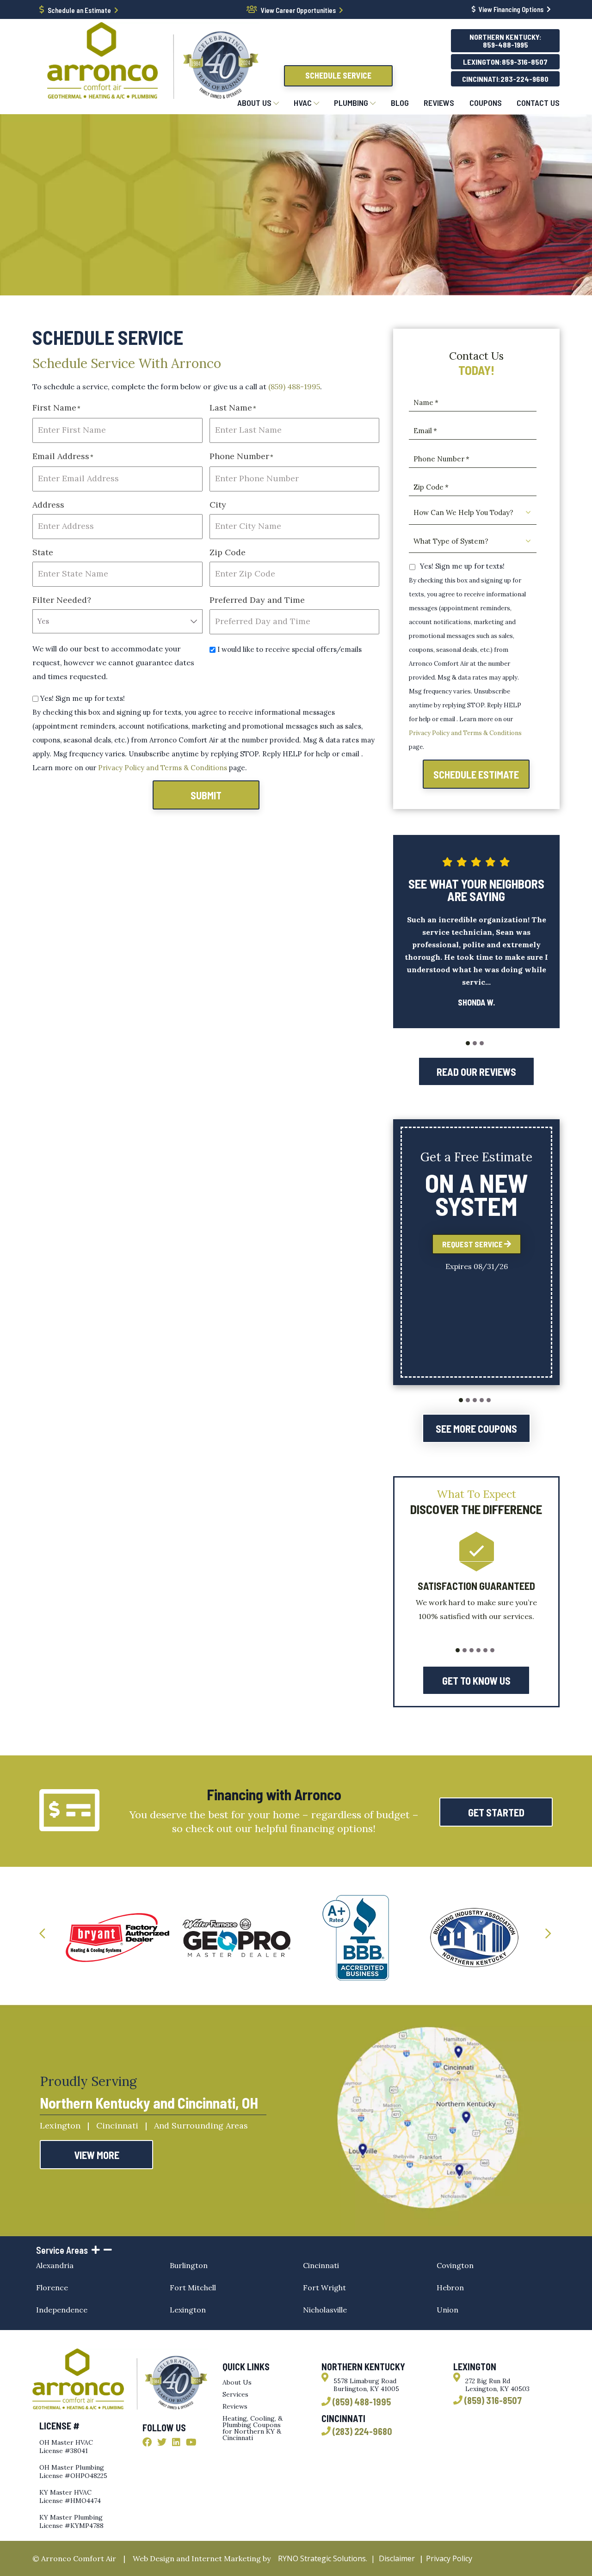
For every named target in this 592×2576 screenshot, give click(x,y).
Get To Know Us (476, 1681)
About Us (237, 2382)
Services (235, 2394)
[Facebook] (147, 2443)
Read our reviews (476, 1072)
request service (473, 1244)
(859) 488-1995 (294, 386)
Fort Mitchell (193, 2288)
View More (97, 2155)
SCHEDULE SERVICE (338, 75)
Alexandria (55, 2265)
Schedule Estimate (476, 774)
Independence (62, 2310)
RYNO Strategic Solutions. (321, 2558)
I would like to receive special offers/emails (290, 649)
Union (447, 2310)
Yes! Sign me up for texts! (83, 698)
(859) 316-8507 (493, 2401)
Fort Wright (324, 2288)
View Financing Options (511, 9)
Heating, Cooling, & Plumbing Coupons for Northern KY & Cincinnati (253, 2428)
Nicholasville (325, 2310)
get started (496, 1812)
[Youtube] (191, 2443)
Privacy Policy (449, 2558)
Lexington (188, 2310)
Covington (455, 2265)
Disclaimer (397, 2558)
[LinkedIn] (176, 2443)
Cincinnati (321, 2265)
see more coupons (476, 1429)
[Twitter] (162, 2443)
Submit (206, 795)
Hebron (450, 2288)
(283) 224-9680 (362, 2432)
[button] (468, 1043)
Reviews (235, 2406)
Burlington (189, 2265)
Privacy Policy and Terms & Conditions (163, 768)
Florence (52, 2288)
